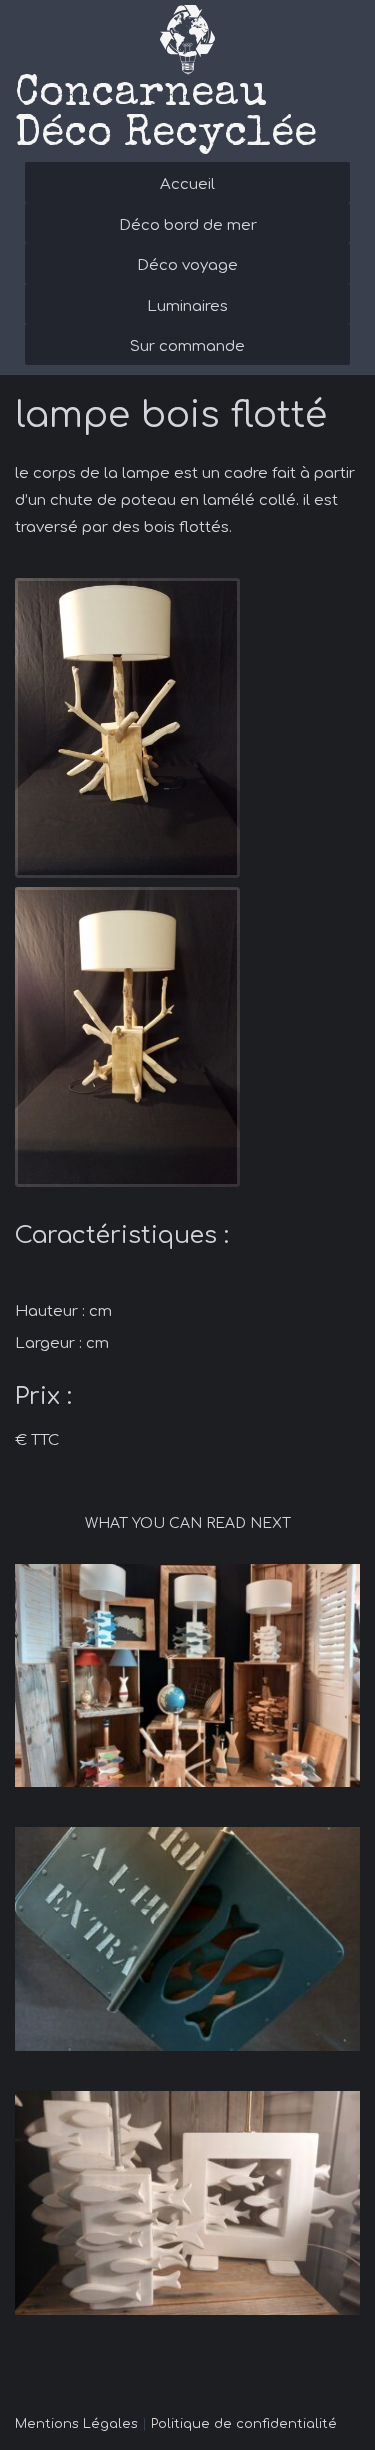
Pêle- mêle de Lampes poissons (124, 2335)
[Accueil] (187, 40)
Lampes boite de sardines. (105, 2071)
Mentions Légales (76, 2424)
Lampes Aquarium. (77, 1807)
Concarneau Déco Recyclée (166, 115)
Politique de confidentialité (244, 2424)
